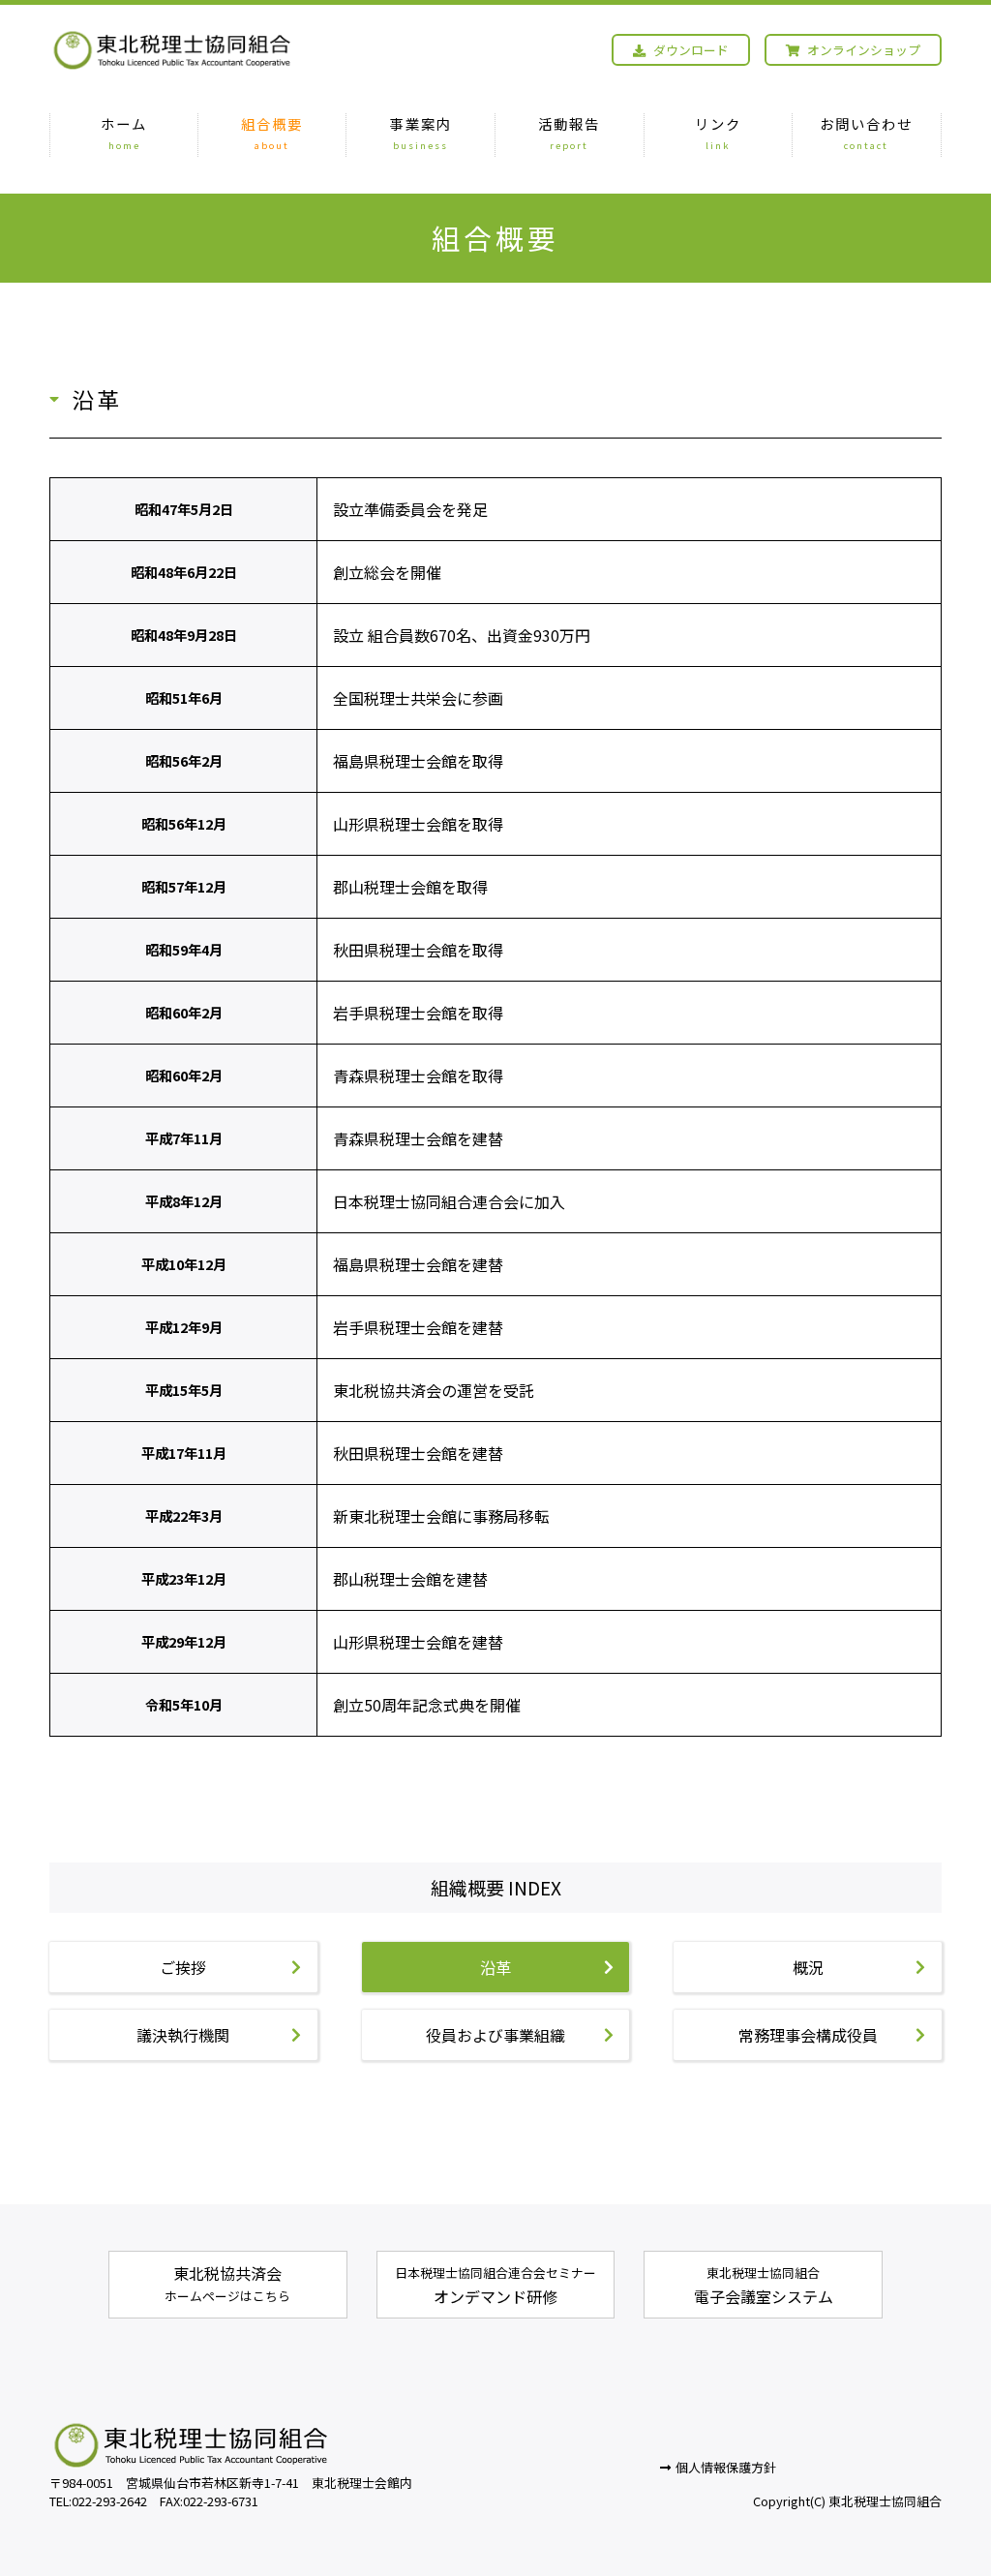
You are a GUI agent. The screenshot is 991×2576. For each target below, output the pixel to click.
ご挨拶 (183, 1967)
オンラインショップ (862, 50)
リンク (718, 133)
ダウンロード (690, 50)
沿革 (495, 1967)
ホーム (124, 133)
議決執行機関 (183, 2035)
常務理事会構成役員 (808, 2035)
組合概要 (272, 133)
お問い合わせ (866, 133)
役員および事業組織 (495, 2035)
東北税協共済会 (227, 2283)
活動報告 (569, 133)
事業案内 (421, 133)
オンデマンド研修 (495, 2286)
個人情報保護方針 (726, 2467)
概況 (808, 1967)
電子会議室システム (764, 2286)
